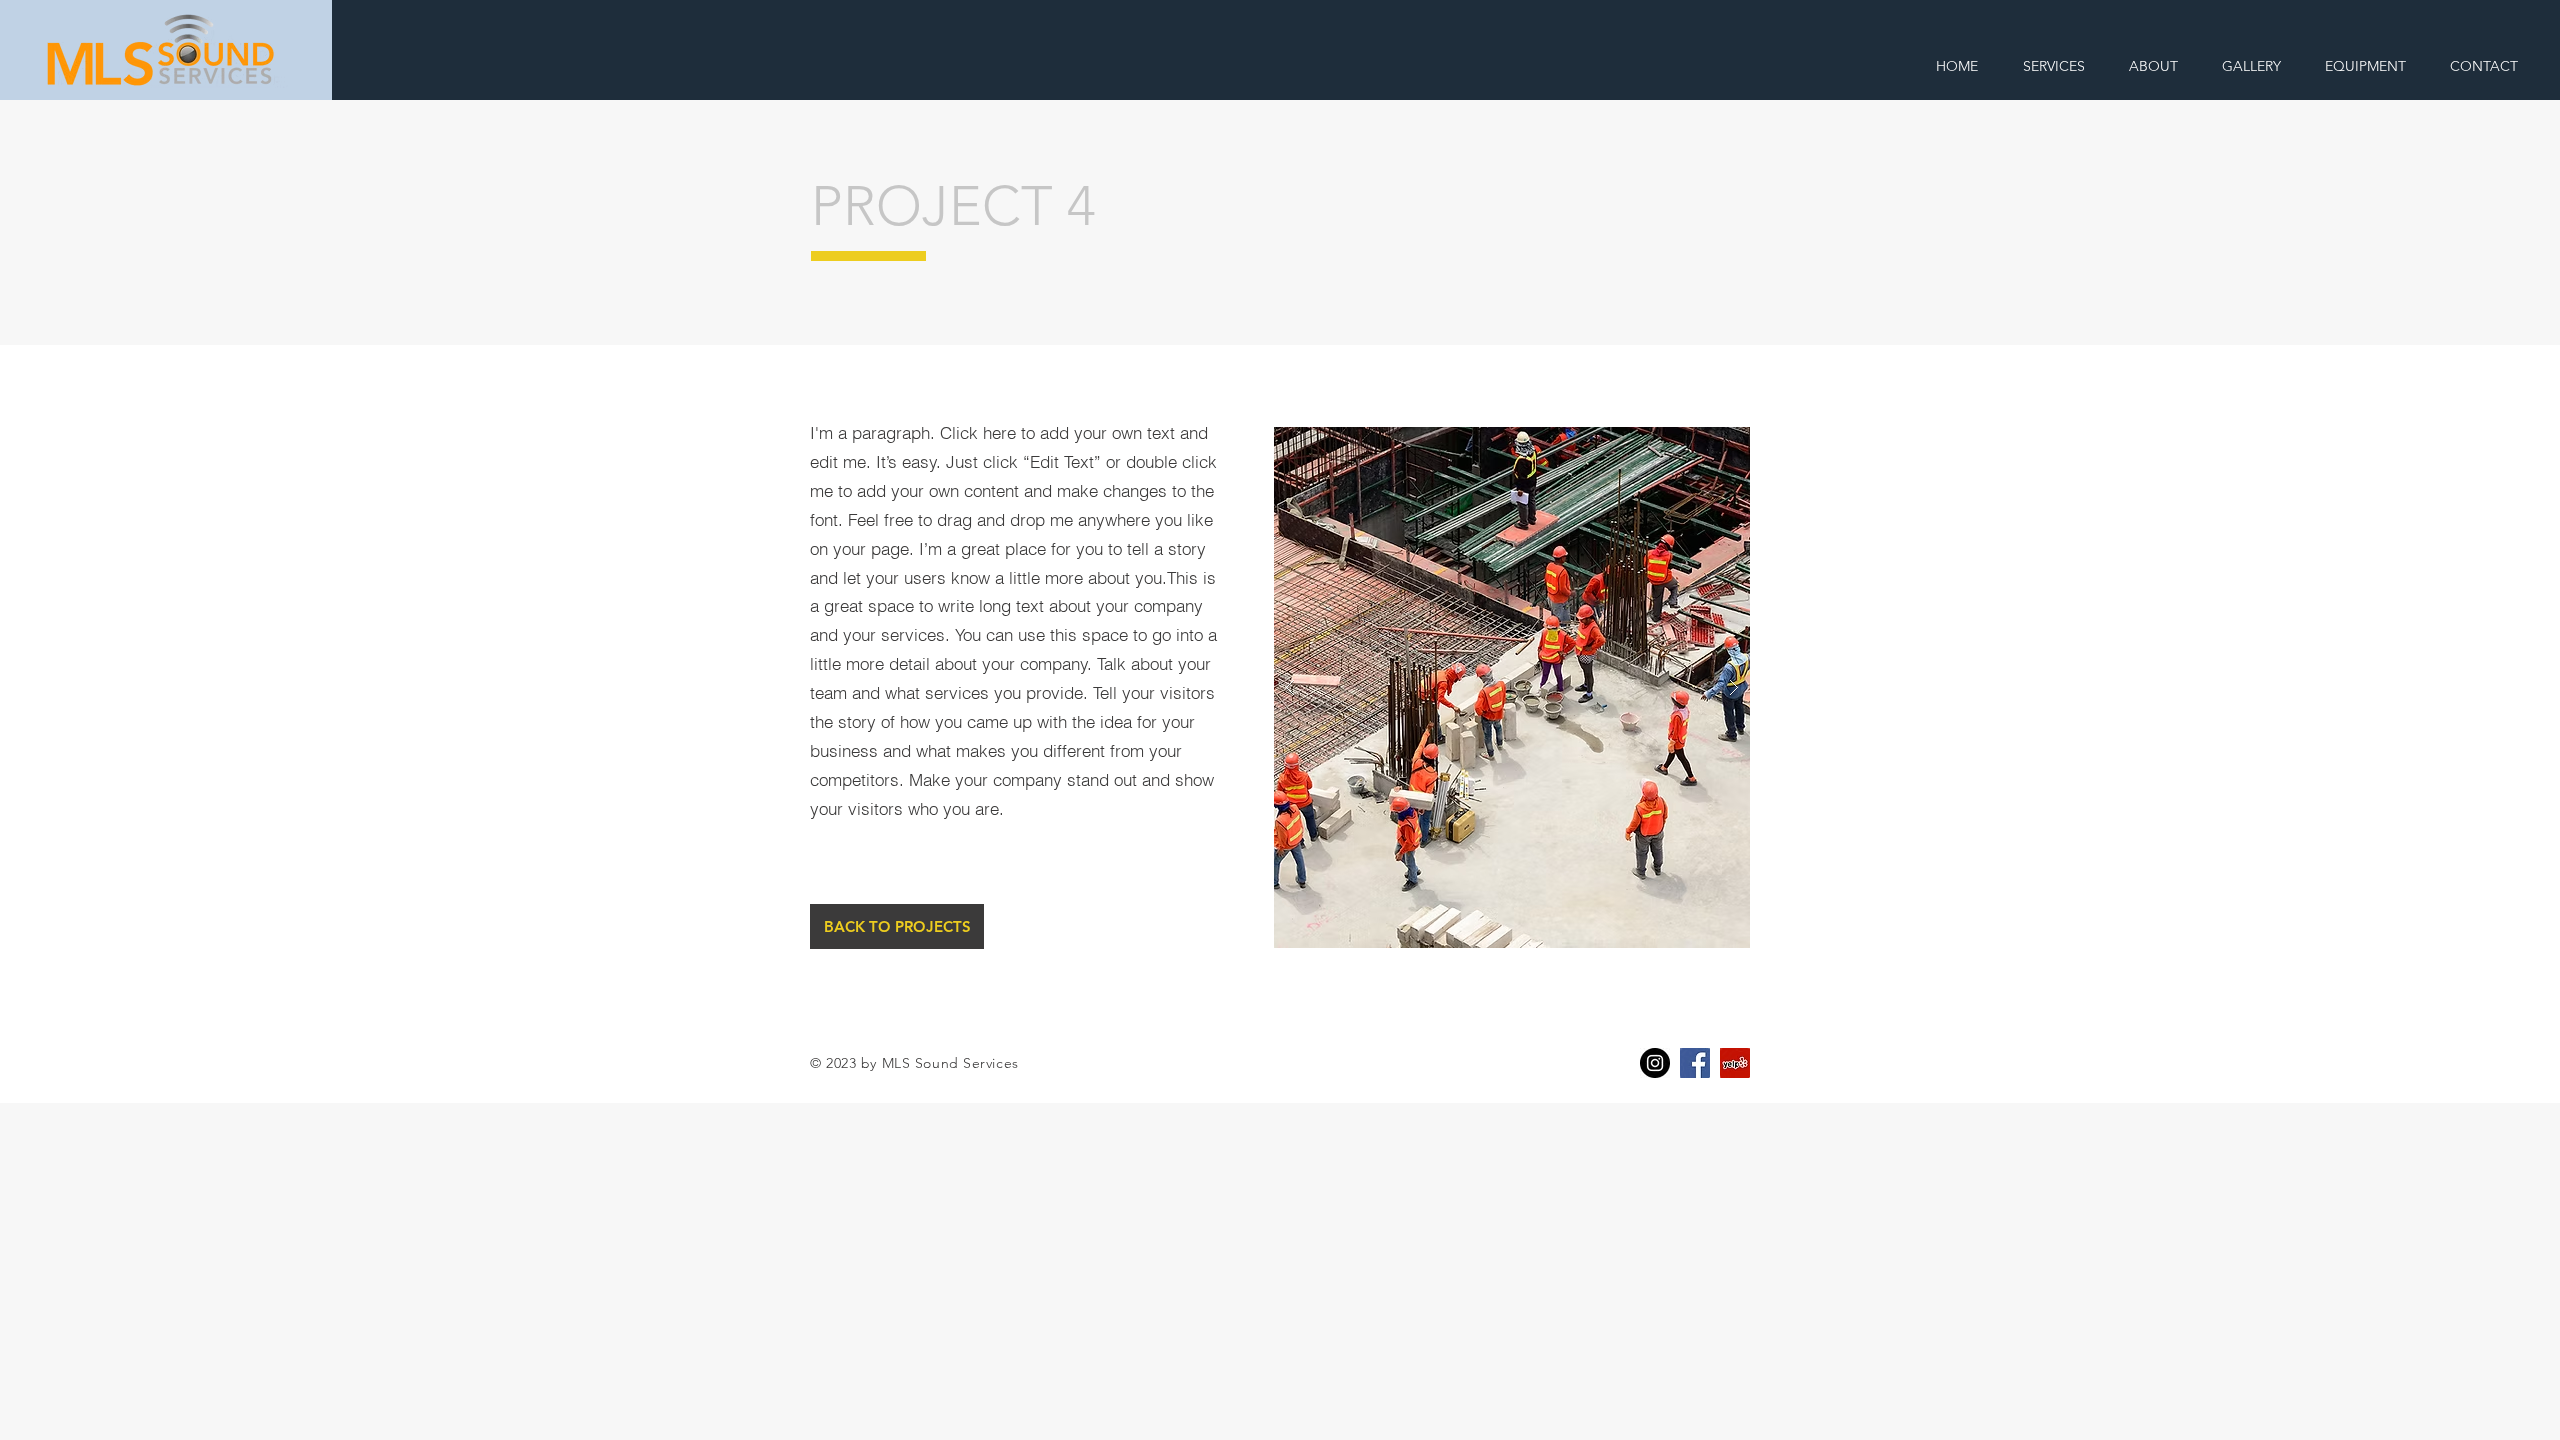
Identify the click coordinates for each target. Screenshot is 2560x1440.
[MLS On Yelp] (1735, 1063)
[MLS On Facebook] (1695, 1063)
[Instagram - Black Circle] (1655, 1063)
